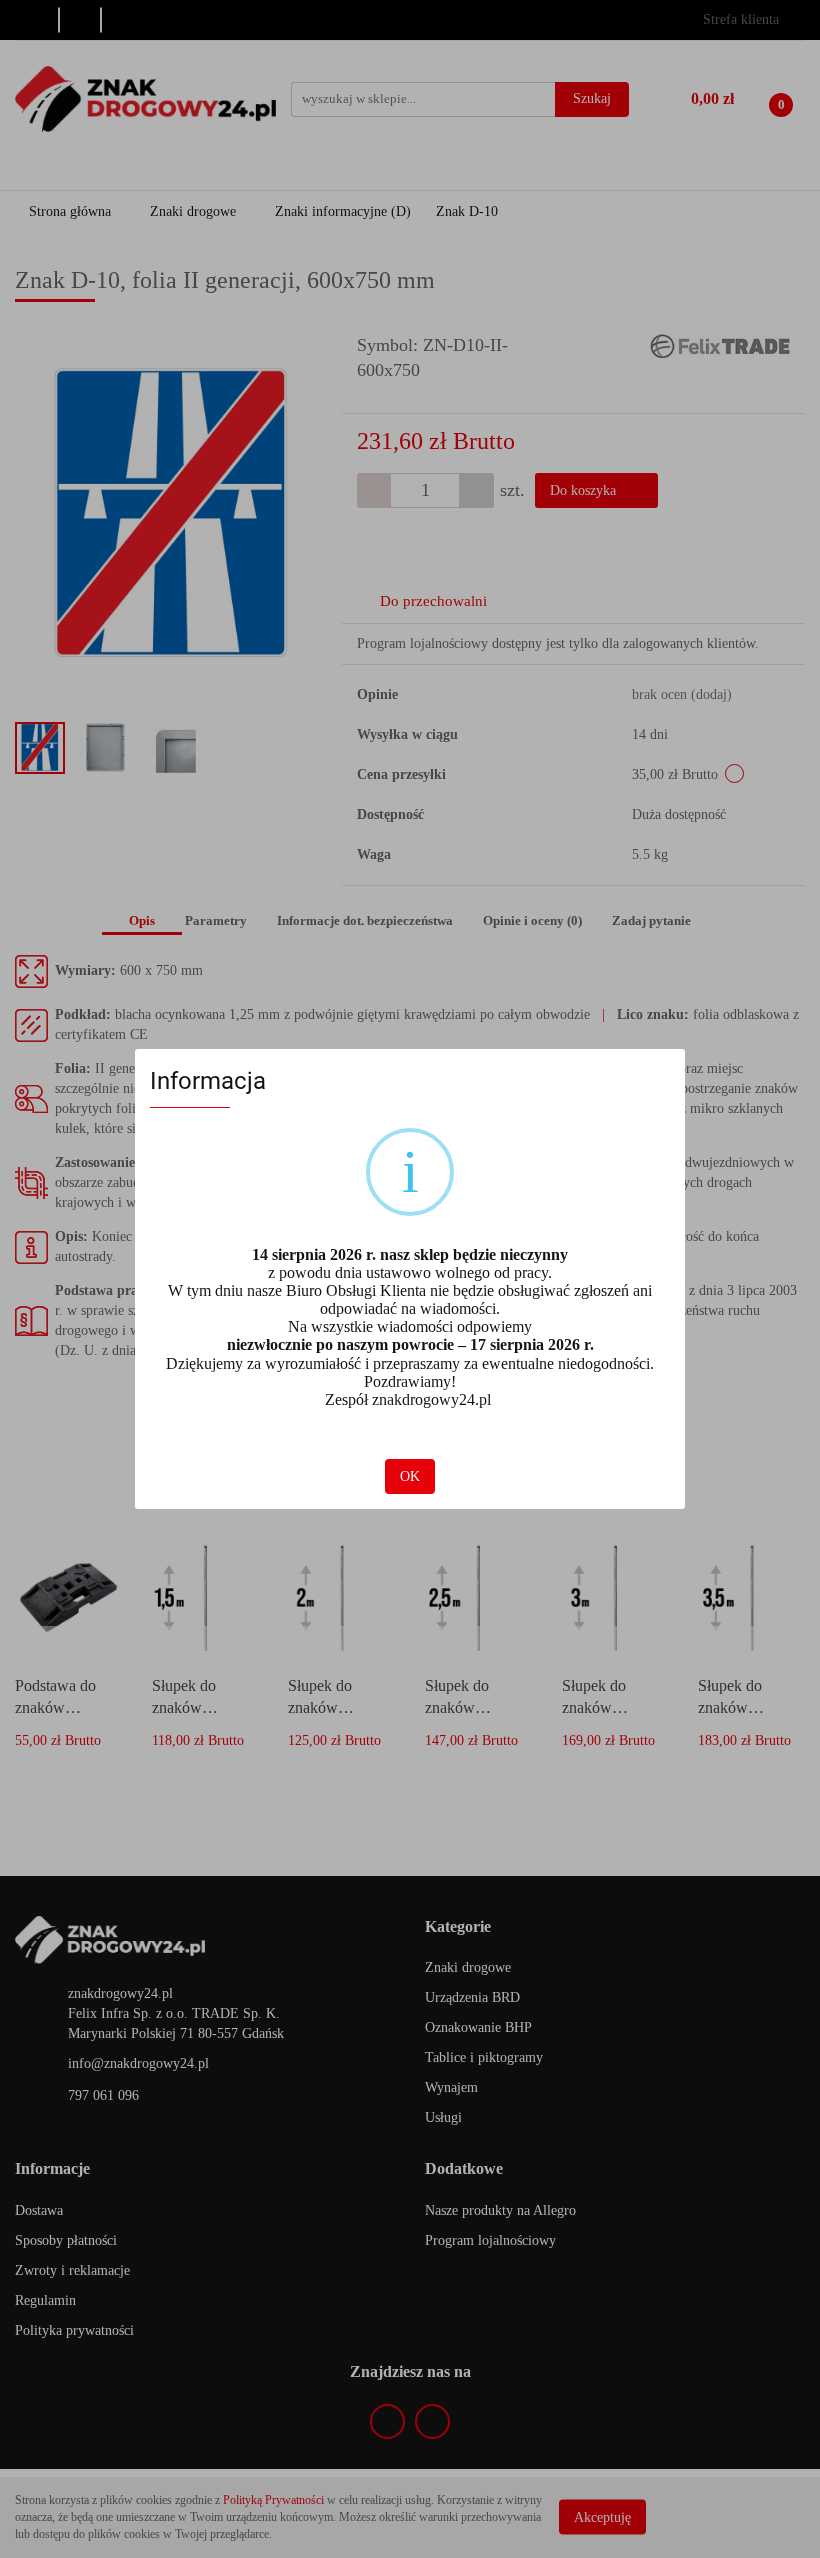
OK (410, 1476)
